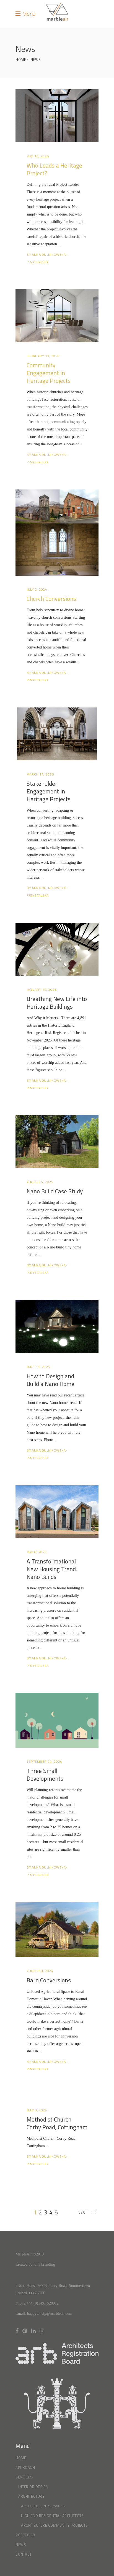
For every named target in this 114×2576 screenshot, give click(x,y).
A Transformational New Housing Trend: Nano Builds (52, 1569)
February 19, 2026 (43, 356)
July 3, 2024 (37, 2110)
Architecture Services (43, 2506)
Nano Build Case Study (55, 1191)
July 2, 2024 (37, 589)
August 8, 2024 (40, 1971)
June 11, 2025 (38, 1367)
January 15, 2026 (42, 990)
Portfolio (25, 2535)
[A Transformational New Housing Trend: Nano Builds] (57, 1512)
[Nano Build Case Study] (57, 1142)
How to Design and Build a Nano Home (50, 1380)
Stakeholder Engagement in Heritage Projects (49, 791)
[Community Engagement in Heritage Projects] (57, 316)
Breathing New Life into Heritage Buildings (57, 1003)
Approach (25, 2467)
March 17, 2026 (40, 774)
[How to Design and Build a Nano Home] (57, 1326)
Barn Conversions (49, 1980)
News (36, 60)
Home (21, 60)
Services (24, 2477)
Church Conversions (51, 599)
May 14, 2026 (38, 156)
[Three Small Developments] (57, 1720)
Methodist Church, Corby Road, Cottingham (57, 2123)
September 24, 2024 (44, 1761)
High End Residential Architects (52, 2516)
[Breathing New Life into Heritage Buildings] (57, 949)
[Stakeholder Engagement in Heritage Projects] (57, 734)
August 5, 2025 (40, 1182)
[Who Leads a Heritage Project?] (57, 116)
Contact (24, 2554)
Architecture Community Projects (55, 2525)
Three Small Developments (45, 1775)
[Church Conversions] (57, 533)
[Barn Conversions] (57, 1930)
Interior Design (33, 2487)
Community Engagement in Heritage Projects (49, 373)
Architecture (31, 2496)
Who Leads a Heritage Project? (54, 169)
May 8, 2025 (37, 1552)
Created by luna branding (35, 2264)
